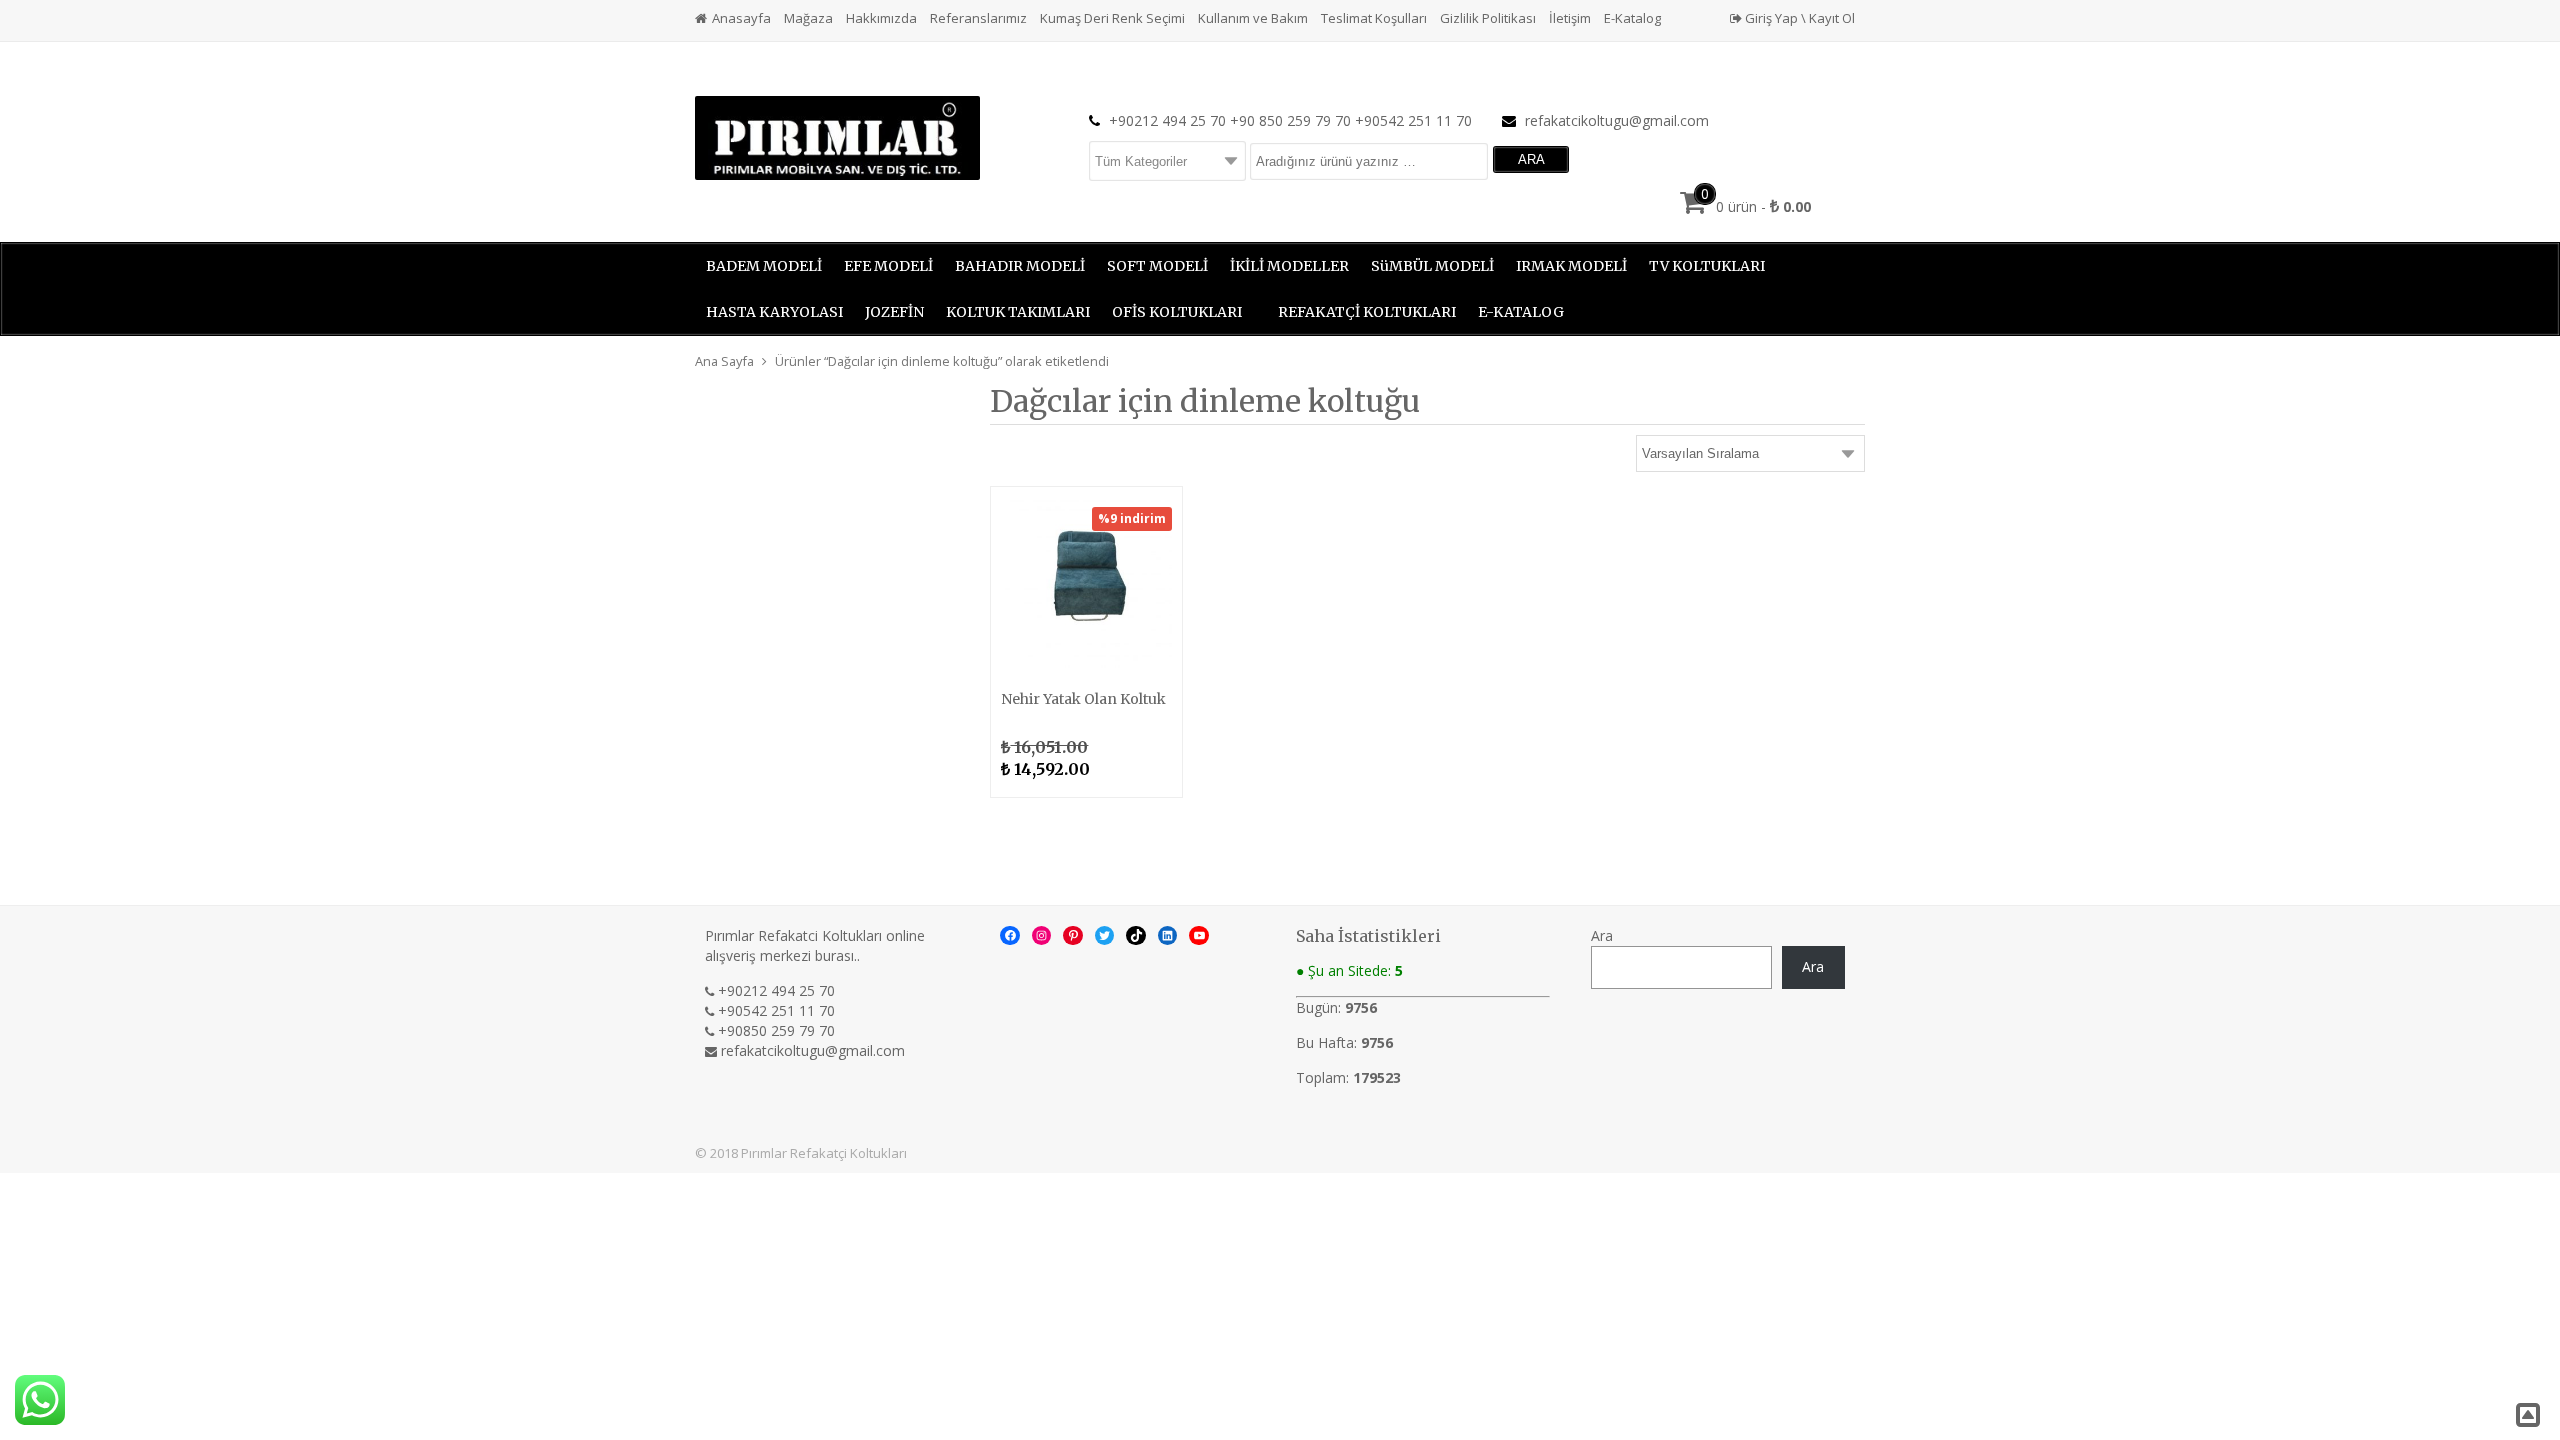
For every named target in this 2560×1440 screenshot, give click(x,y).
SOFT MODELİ (1157, 266)
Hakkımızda (881, 18)
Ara (1602, 935)
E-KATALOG (1521, 312)
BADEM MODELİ (764, 266)
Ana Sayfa (724, 361)
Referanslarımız (978, 18)
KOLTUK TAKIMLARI (1018, 312)
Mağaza (808, 18)
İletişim (1570, 18)
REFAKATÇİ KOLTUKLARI (1367, 312)
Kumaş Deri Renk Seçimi (1112, 18)
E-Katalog (1632, 18)
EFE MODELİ (888, 266)
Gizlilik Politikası (1488, 18)
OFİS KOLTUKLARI (1177, 312)
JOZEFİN (894, 312)
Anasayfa (741, 18)
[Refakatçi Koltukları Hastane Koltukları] (837, 136)
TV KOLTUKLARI (1707, 266)
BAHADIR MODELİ (1020, 266)
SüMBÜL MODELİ (1432, 266)
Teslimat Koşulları (1374, 18)
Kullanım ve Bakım (1253, 18)
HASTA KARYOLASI (774, 312)
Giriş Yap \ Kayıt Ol (1798, 18)
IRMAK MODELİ (1571, 266)
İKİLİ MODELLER (1289, 266)
